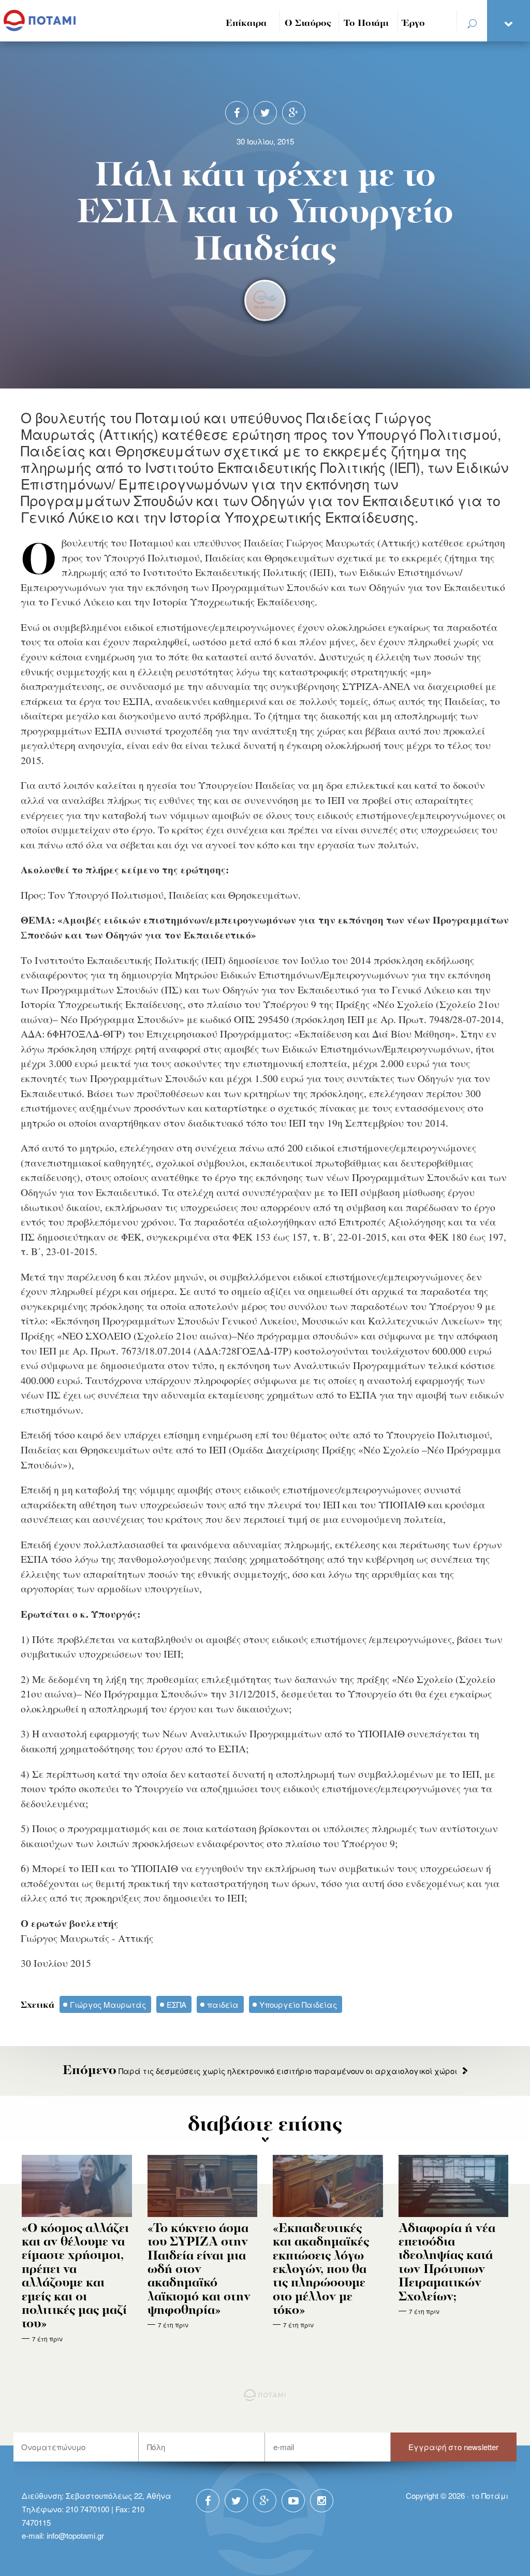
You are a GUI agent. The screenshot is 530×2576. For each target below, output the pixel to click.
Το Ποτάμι (366, 24)
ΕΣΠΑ (176, 2004)
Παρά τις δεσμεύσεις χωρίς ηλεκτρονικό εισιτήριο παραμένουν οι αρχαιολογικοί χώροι (260, 2071)
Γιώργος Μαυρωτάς (108, 2004)
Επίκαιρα (246, 24)
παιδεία (223, 2004)
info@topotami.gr (75, 2535)
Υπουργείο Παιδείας (298, 2004)
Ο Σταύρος (308, 24)
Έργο (414, 24)
